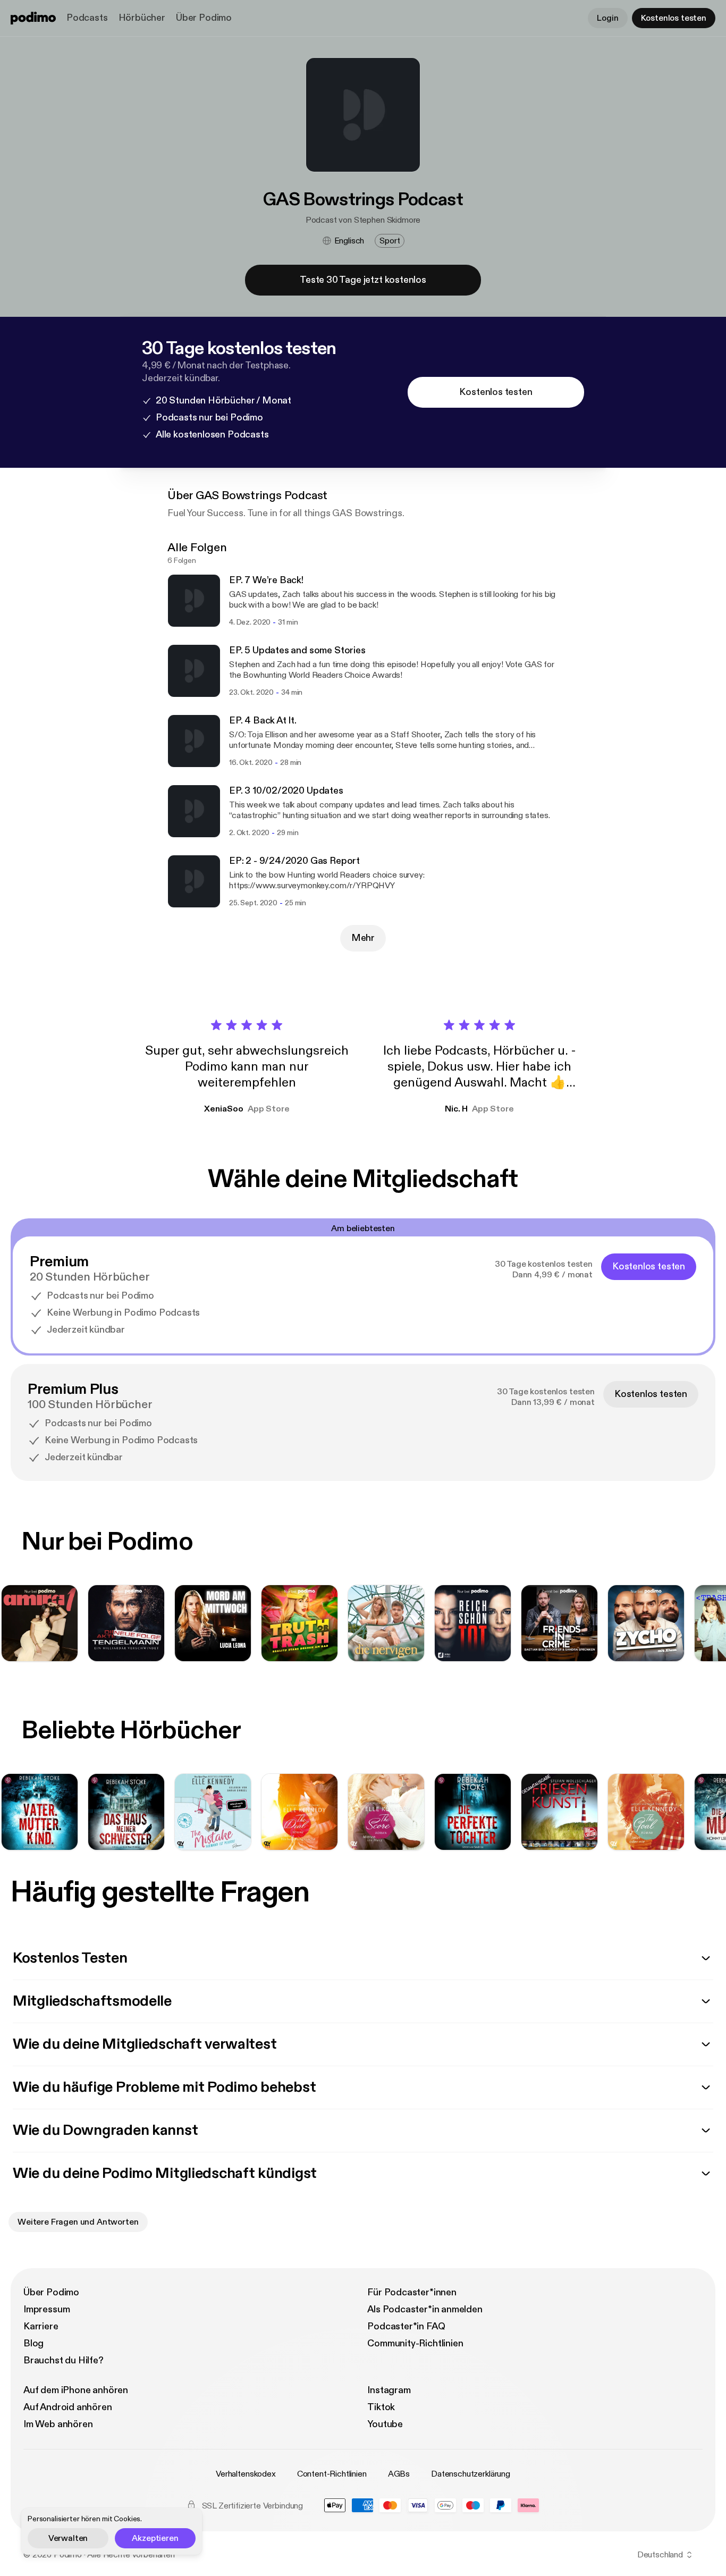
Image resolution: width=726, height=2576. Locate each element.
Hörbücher (142, 18)
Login (607, 18)
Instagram (389, 2390)
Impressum (47, 2309)
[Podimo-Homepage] (33, 18)
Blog (33, 2343)
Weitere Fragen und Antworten (78, 2222)
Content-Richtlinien (332, 2474)
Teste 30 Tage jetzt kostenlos (363, 280)
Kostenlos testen (674, 18)
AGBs (399, 2474)
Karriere (41, 2326)
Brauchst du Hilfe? (64, 2360)
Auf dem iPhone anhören (76, 2390)
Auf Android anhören (68, 2407)
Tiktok (381, 2407)
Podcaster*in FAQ (406, 2326)
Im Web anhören (58, 2424)
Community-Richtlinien (415, 2343)
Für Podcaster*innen (412, 2292)
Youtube (385, 2424)
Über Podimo (204, 18)
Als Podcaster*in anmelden (425, 2309)
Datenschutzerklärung (471, 2474)
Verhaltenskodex (246, 2474)
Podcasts (87, 18)
